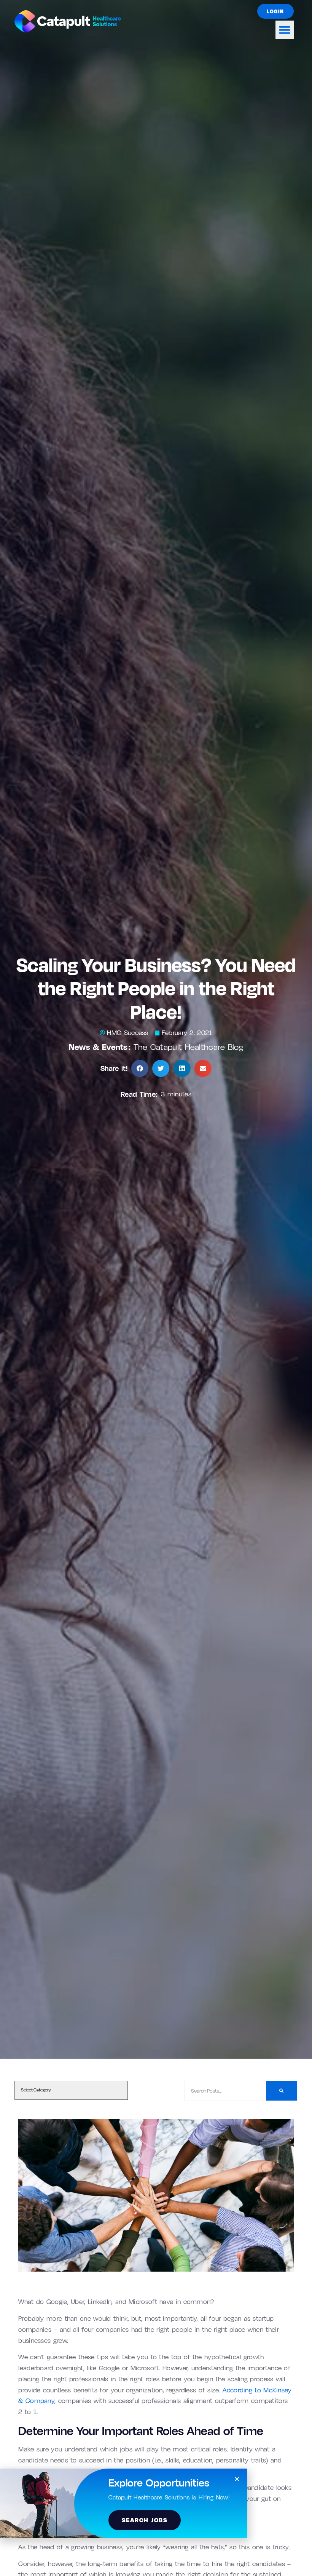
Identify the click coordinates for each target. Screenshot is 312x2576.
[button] (285, 30)
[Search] (281, 2091)
